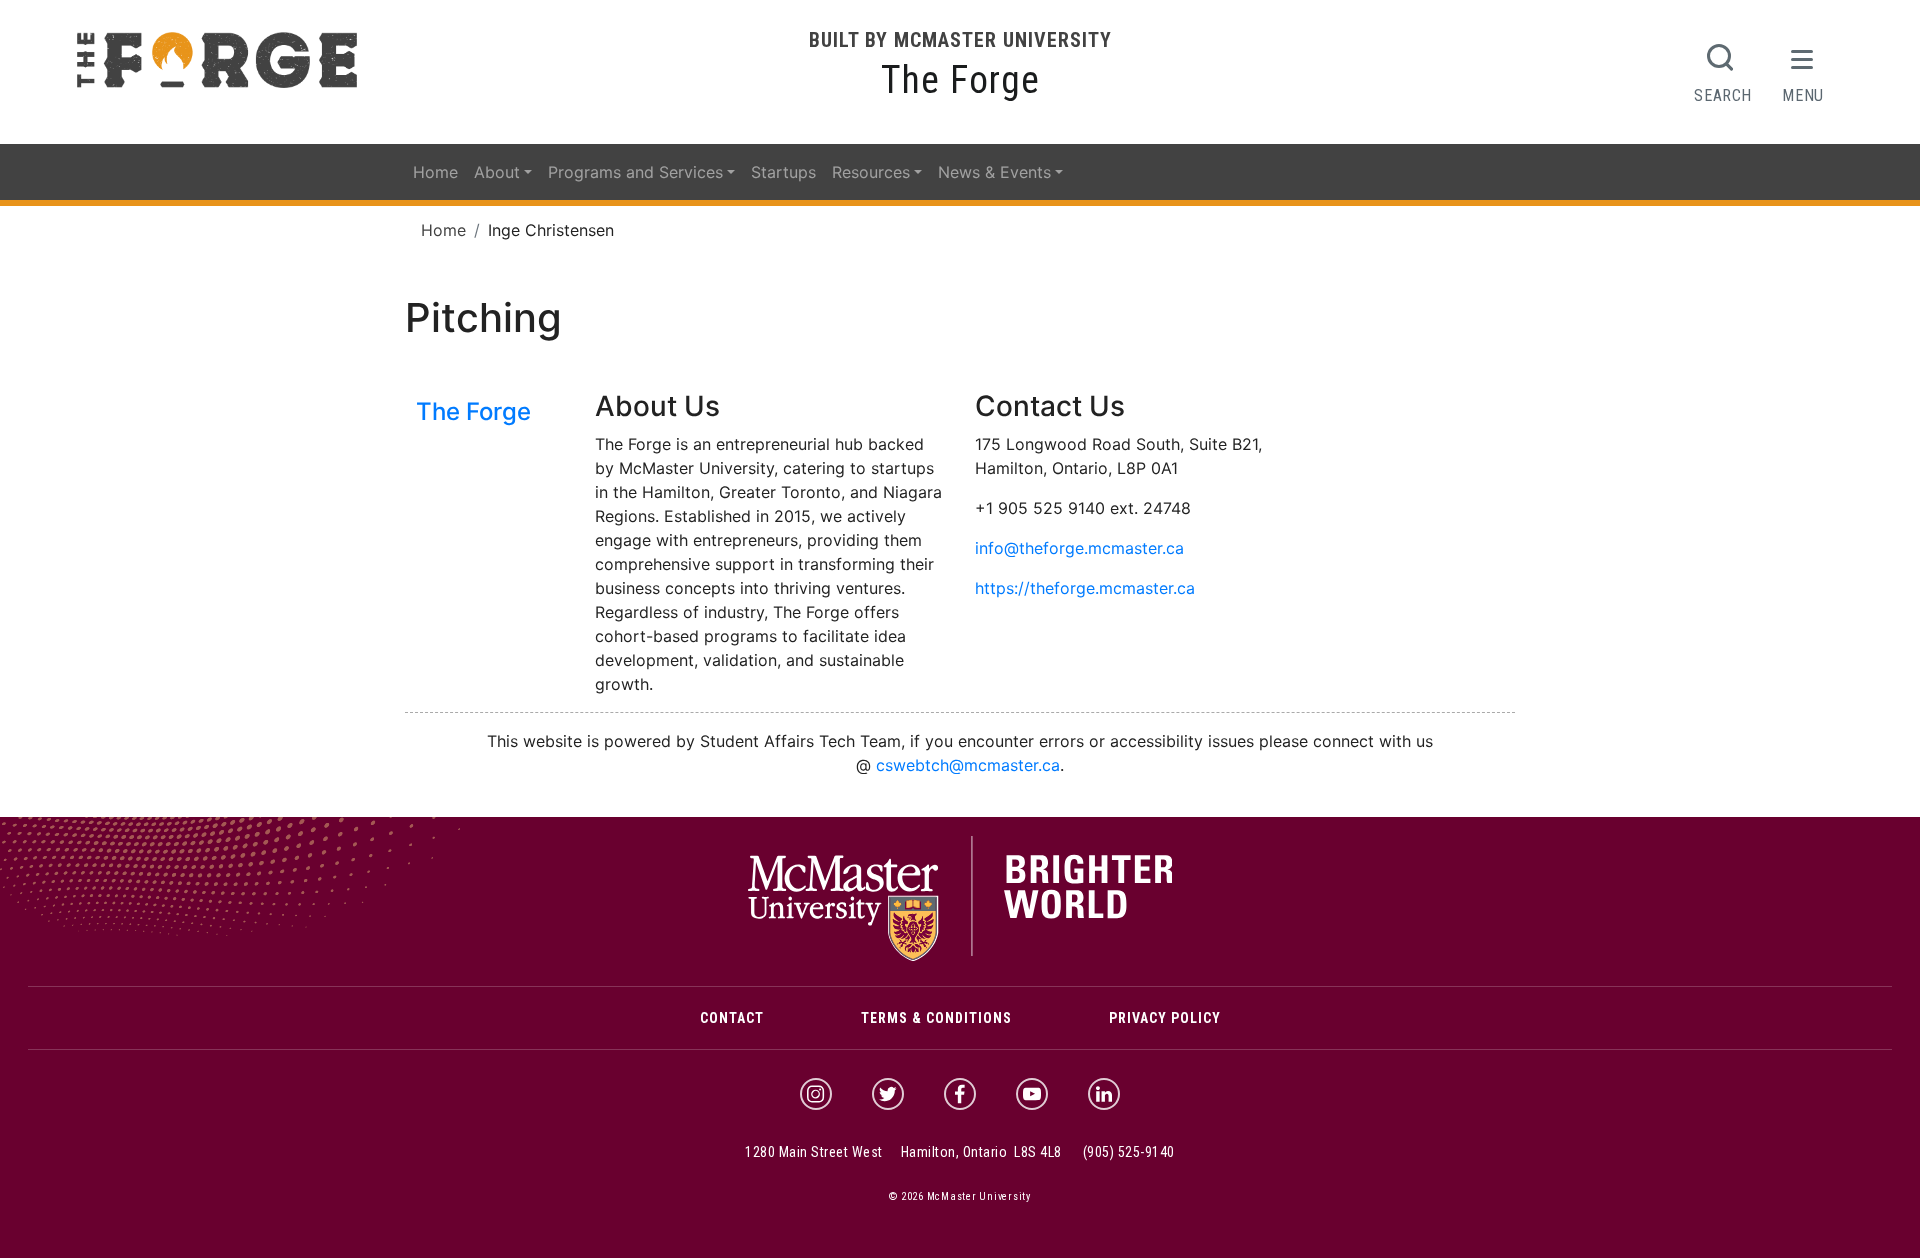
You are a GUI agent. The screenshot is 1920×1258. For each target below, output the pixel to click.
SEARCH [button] (1723, 95)
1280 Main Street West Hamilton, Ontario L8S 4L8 (903, 1152)
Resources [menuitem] (871, 172)
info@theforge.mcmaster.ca (1079, 548)
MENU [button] (1803, 95)
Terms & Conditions (936, 1018)
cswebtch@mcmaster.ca (968, 765)
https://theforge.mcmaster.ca (1085, 588)
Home (443, 230)
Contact (732, 1018)
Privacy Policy (1165, 1018)
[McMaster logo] (960, 956)
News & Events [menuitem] (994, 172)
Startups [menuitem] (783, 172)
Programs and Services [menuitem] (635, 172)
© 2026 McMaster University (960, 1196)
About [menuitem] (497, 172)
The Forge (960, 80)
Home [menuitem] (435, 172)
